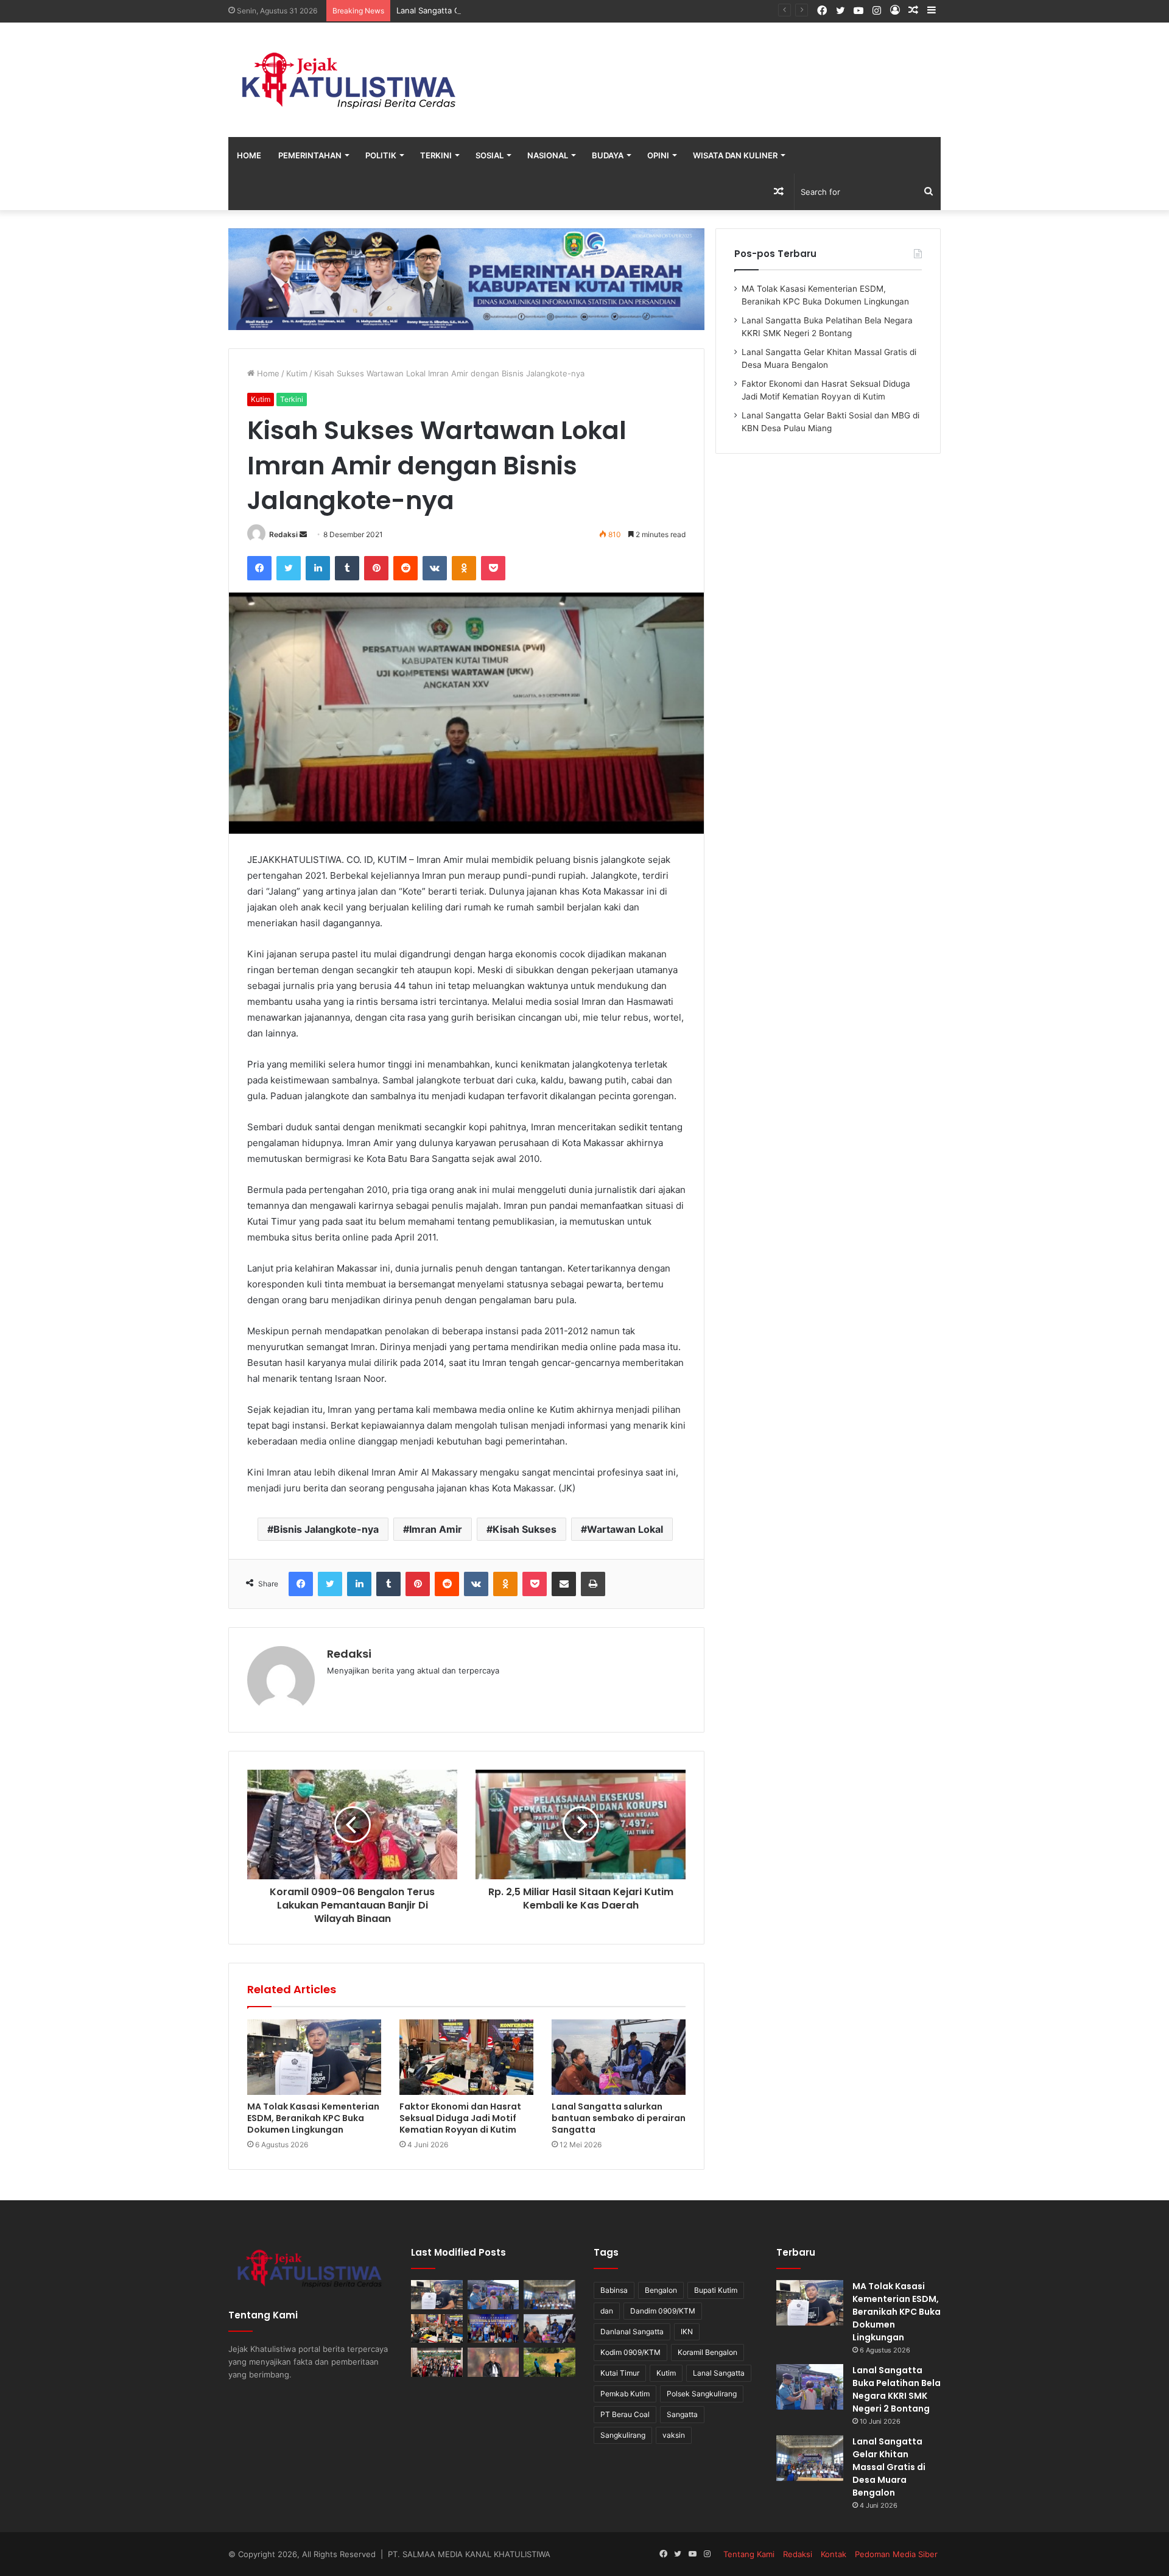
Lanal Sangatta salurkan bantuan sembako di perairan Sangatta (619, 2118)
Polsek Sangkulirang (702, 2394)
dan (607, 2311)
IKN (687, 2331)
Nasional (548, 155)
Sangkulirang (623, 2435)
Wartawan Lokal (625, 1529)
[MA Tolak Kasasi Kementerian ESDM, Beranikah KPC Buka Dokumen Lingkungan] (314, 2057)
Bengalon (661, 2290)
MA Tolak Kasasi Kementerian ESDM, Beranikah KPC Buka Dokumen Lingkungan (313, 2118)
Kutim (297, 373)
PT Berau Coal (625, 2414)
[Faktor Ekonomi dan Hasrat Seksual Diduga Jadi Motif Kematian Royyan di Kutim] (466, 2057)
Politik (381, 155)
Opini (658, 155)
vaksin (674, 2435)
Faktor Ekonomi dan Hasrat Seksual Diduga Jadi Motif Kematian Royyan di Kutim (460, 2118)
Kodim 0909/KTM (630, 2352)
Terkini (436, 155)
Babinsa (614, 2290)
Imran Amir (436, 1529)
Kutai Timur (620, 2373)
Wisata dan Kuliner (735, 155)
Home (249, 155)
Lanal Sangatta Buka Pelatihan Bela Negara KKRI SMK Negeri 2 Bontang (897, 2389)
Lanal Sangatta (719, 2373)
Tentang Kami (749, 2554)
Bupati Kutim (716, 2290)
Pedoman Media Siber (896, 2554)
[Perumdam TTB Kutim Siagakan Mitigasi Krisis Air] (549, 2362)
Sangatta (682, 2414)
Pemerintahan (310, 155)
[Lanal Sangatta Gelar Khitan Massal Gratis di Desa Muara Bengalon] (549, 2295)
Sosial (490, 155)
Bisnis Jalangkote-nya (326, 1529)
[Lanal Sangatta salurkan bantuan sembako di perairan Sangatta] (619, 2057)
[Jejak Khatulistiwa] (350, 80)
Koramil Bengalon (707, 2352)
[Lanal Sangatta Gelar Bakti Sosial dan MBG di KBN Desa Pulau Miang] (493, 2329)
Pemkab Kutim (625, 2394)
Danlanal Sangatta (632, 2331)
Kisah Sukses (525, 1529)
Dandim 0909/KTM (663, 2311)
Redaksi (283, 534)
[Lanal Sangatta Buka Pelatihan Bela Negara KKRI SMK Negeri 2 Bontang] (493, 2295)
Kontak (834, 2554)
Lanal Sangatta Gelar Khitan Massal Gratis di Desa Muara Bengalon (522, 10)
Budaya (608, 155)
